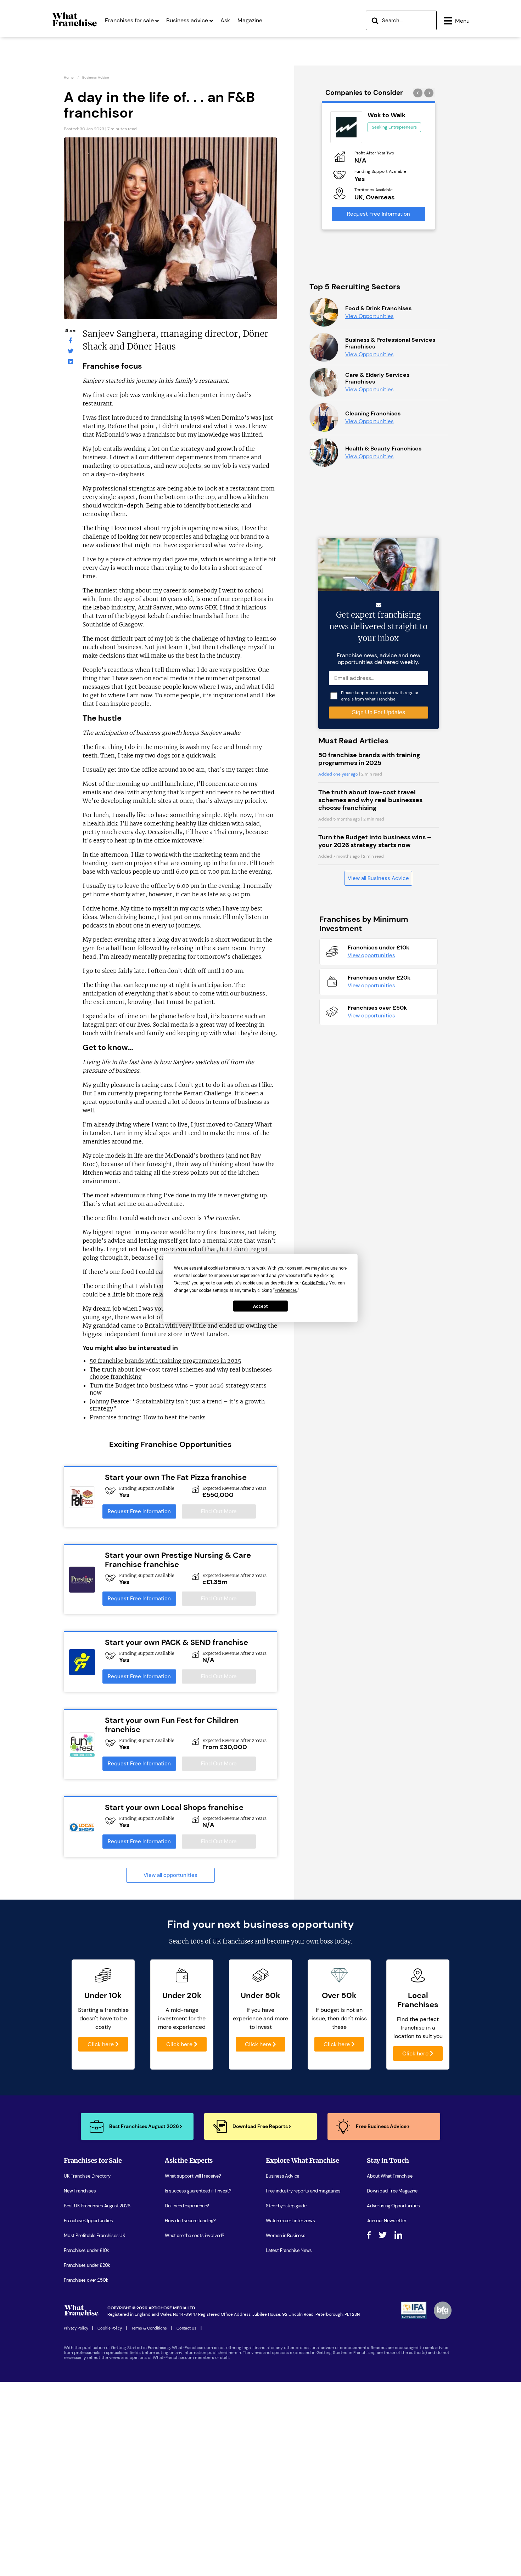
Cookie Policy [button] (315, 1283)
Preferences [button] (286, 1290)
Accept (260, 1306)
